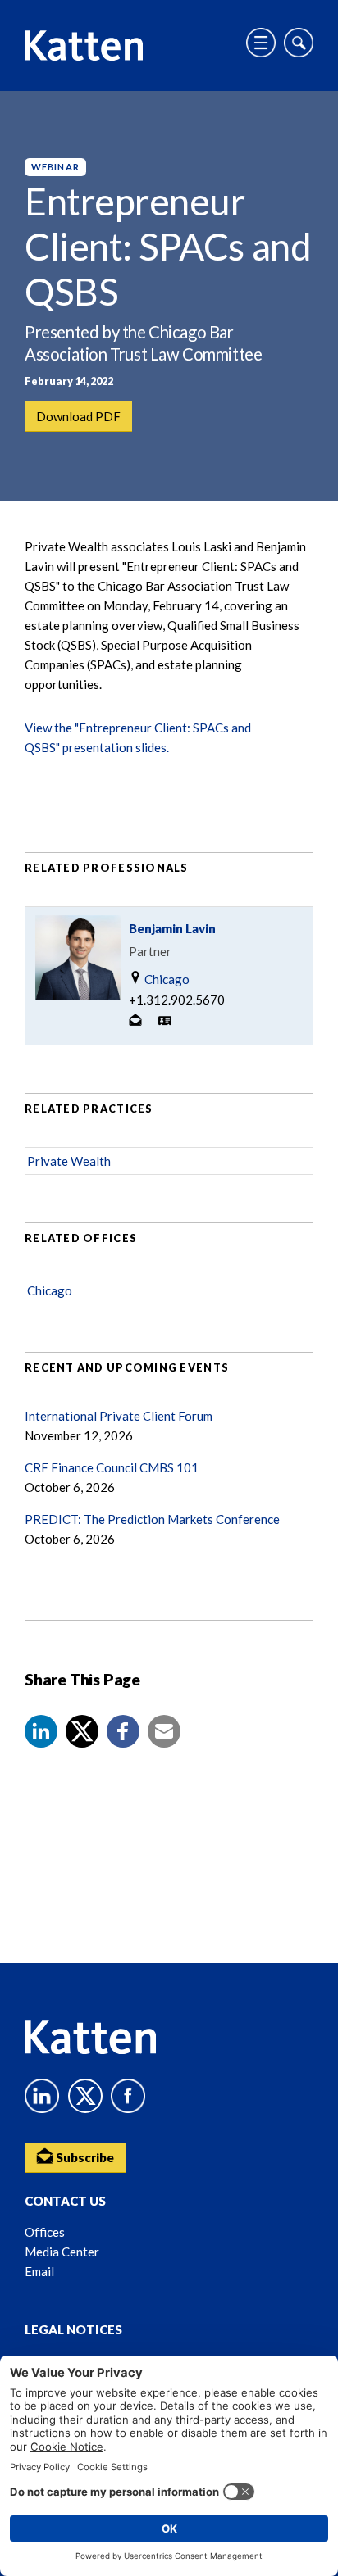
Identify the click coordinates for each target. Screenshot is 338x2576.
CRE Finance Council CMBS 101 (112, 1467)
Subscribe (84, 2157)
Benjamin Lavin (172, 928)
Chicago (166, 979)
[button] (41, 1731)
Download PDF (78, 416)
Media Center (62, 2252)
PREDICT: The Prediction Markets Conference (152, 1519)
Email (39, 2271)
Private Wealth (69, 1161)
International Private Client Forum (119, 1416)
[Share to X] (82, 1731)
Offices (45, 2232)
